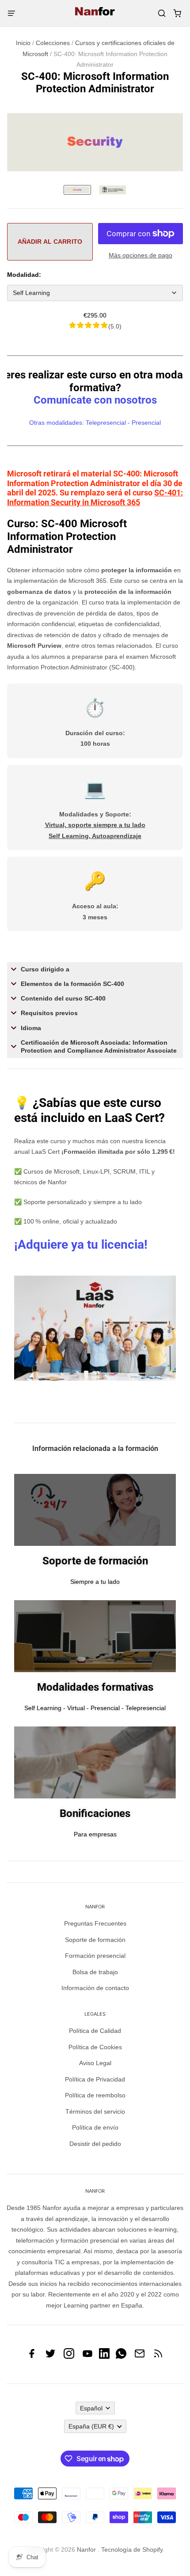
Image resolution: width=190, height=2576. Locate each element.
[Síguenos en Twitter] (50, 2357)
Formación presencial (95, 1956)
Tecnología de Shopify (132, 2550)
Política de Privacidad (95, 2079)
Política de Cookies (95, 2047)
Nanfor (86, 2550)
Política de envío (95, 2127)
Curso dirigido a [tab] (45, 969)
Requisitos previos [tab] (49, 1013)
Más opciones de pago (141, 255)
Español (91, 2408)
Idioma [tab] (31, 1028)
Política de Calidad (95, 2031)
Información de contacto (95, 1988)
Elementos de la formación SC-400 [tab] (72, 984)
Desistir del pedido (95, 2144)
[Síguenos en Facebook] (32, 2357)
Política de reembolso (95, 2095)
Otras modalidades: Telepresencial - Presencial (95, 423)
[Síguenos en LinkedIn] (104, 2357)
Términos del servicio (95, 2111)
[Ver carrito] (177, 13)
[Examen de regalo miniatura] (113, 190)
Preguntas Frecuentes (95, 1923)
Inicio (23, 43)
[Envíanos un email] (140, 2357)
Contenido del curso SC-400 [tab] (63, 998)
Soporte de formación (95, 1940)
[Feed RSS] (158, 2357)
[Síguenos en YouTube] (87, 2357)
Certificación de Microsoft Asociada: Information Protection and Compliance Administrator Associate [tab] (99, 1046)
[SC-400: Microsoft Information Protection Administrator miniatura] (77, 190)
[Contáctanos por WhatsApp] (121, 2357)
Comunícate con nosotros (95, 400)
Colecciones (53, 43)
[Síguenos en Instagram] (69, 2357)
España (91, 2426)
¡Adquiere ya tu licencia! (81, 1245)
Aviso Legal (95, 2063)
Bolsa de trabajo (95, 1972)
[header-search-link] (161, 13)
